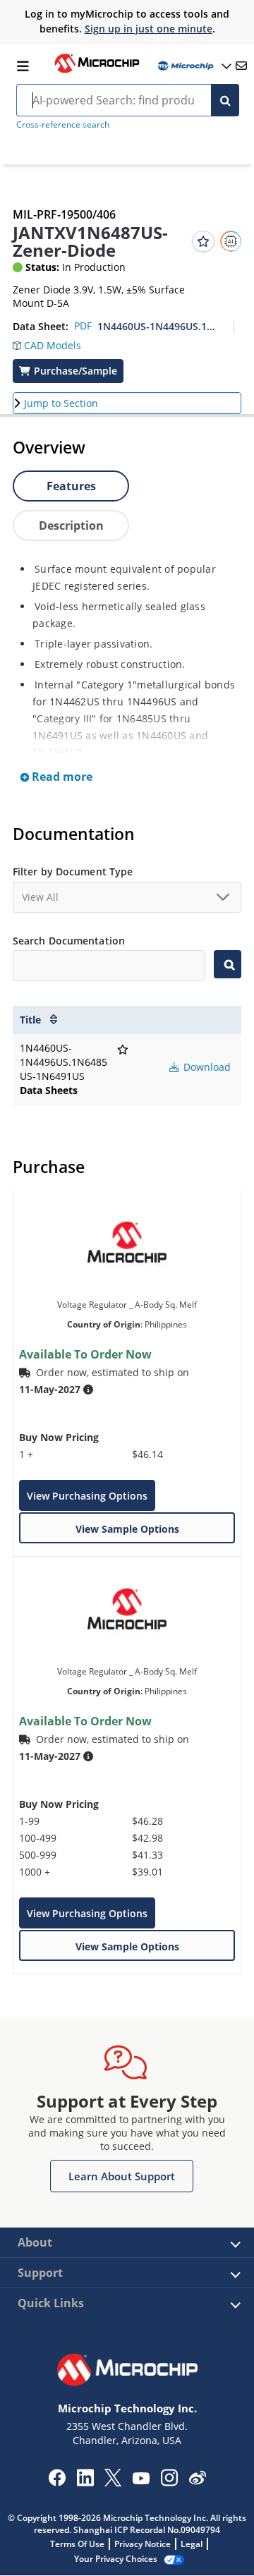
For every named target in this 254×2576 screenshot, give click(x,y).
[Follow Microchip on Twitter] (113, 2482)
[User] (193, 66)
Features (71, 486)
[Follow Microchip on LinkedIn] (85, 2482)
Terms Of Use (77, 2544)
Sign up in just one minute (149, 29)
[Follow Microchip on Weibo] (197, 2481)
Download (206, 1067)
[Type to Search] (228, 964)
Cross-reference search (63, 124)
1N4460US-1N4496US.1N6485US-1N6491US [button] (159, 326)
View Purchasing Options (87, 1496)
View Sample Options (127, 1529)
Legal (192, 2544)
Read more (61, 777)
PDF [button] (83, 326)
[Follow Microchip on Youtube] (141, 2480)
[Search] (225, 100)
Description (71, 525)
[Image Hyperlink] (97, 71)
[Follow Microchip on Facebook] (57, 2482)
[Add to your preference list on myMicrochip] (203, 241)
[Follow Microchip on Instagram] (169, 2482)
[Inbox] (241, 66)
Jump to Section (61, 403)
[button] (47, 342)
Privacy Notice (143, 2544)
